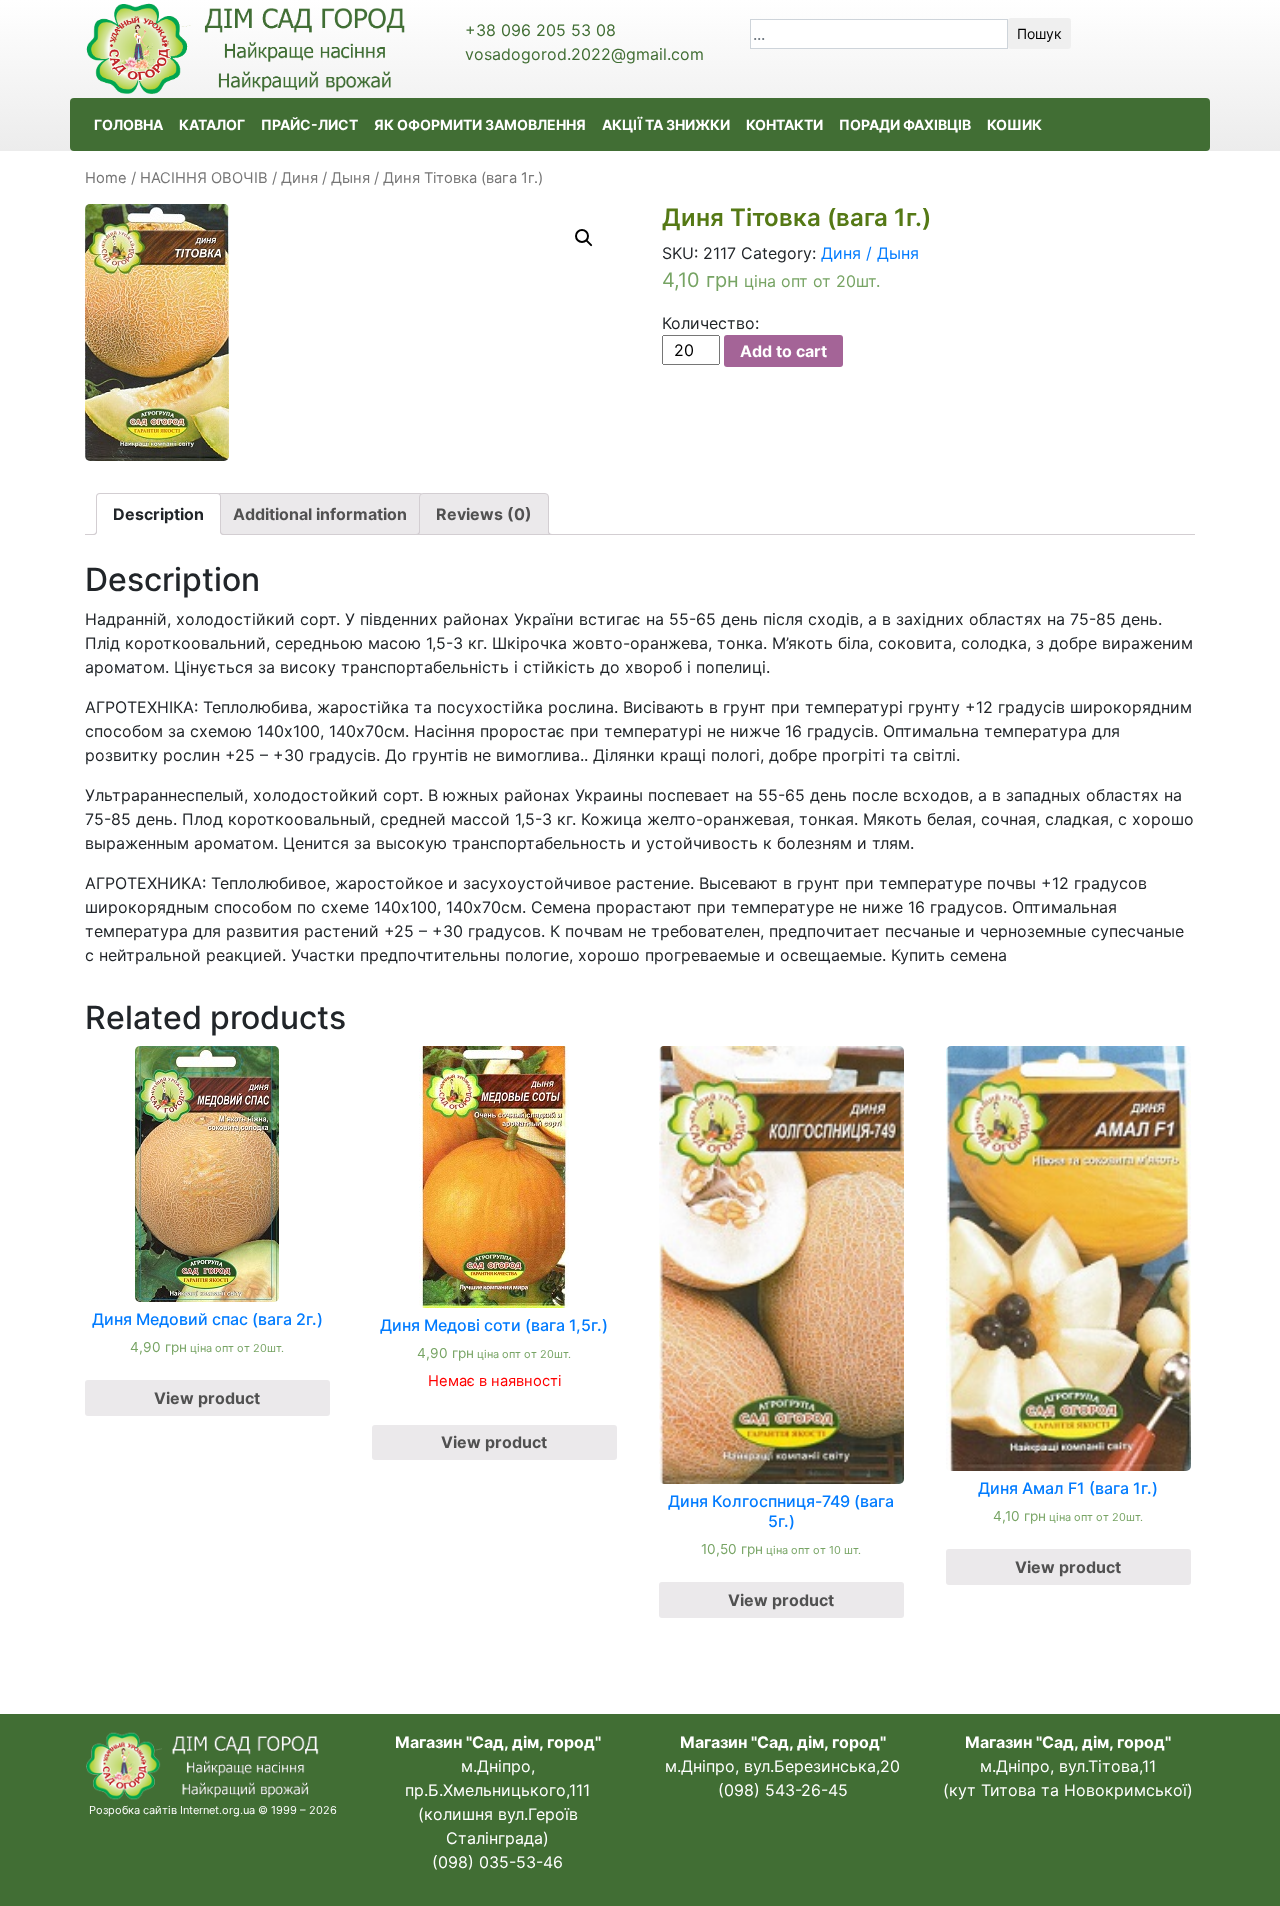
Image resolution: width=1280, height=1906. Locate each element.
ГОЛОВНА (128, 124)
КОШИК (1014, 124)
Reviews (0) (484, 514)
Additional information (320, 514)
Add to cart (783, 351)
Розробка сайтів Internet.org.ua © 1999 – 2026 (213, 1810)
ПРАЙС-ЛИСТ (309, 124)
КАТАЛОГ (212, 124)
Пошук (1039, 33)
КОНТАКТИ (784, 124)
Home (106, 178)
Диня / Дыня (325, 178)
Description (158, 514)
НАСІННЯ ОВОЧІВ (204, 178)
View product (207, 1398)
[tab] (158, 514)
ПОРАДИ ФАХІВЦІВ (905, 124)
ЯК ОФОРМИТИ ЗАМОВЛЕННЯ (480, 124)
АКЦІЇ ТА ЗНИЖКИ (666, 124)
